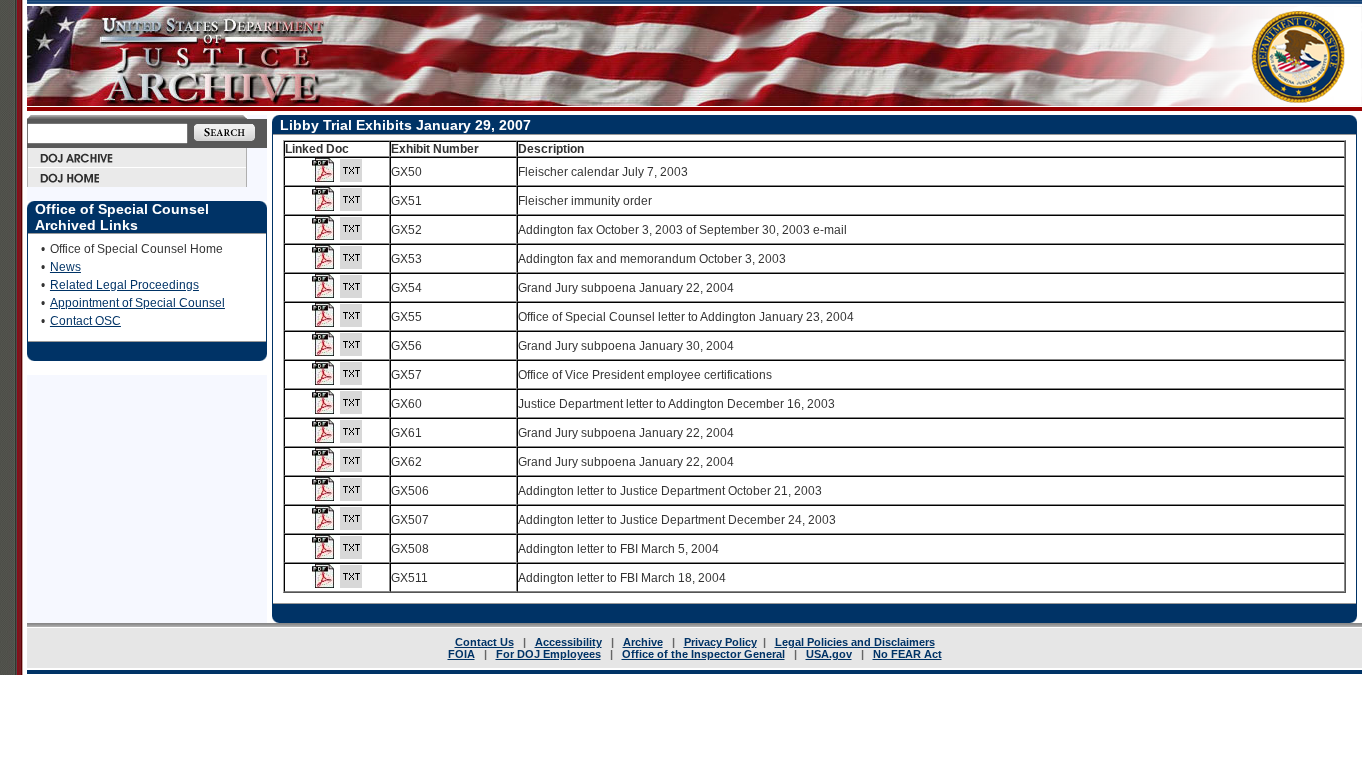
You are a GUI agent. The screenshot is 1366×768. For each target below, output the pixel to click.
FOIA (461, 654)
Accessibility (568, 642)
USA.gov (829, 654)
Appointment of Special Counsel (137, 303)
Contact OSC (85, 321)
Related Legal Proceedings (124, 285)
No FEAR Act (907, 654)
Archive (643, 642)
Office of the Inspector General (703, 654)
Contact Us (484, 642)
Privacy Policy (720, 642)
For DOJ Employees (548, 654)
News (65, 267)
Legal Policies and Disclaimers (855, 642)
